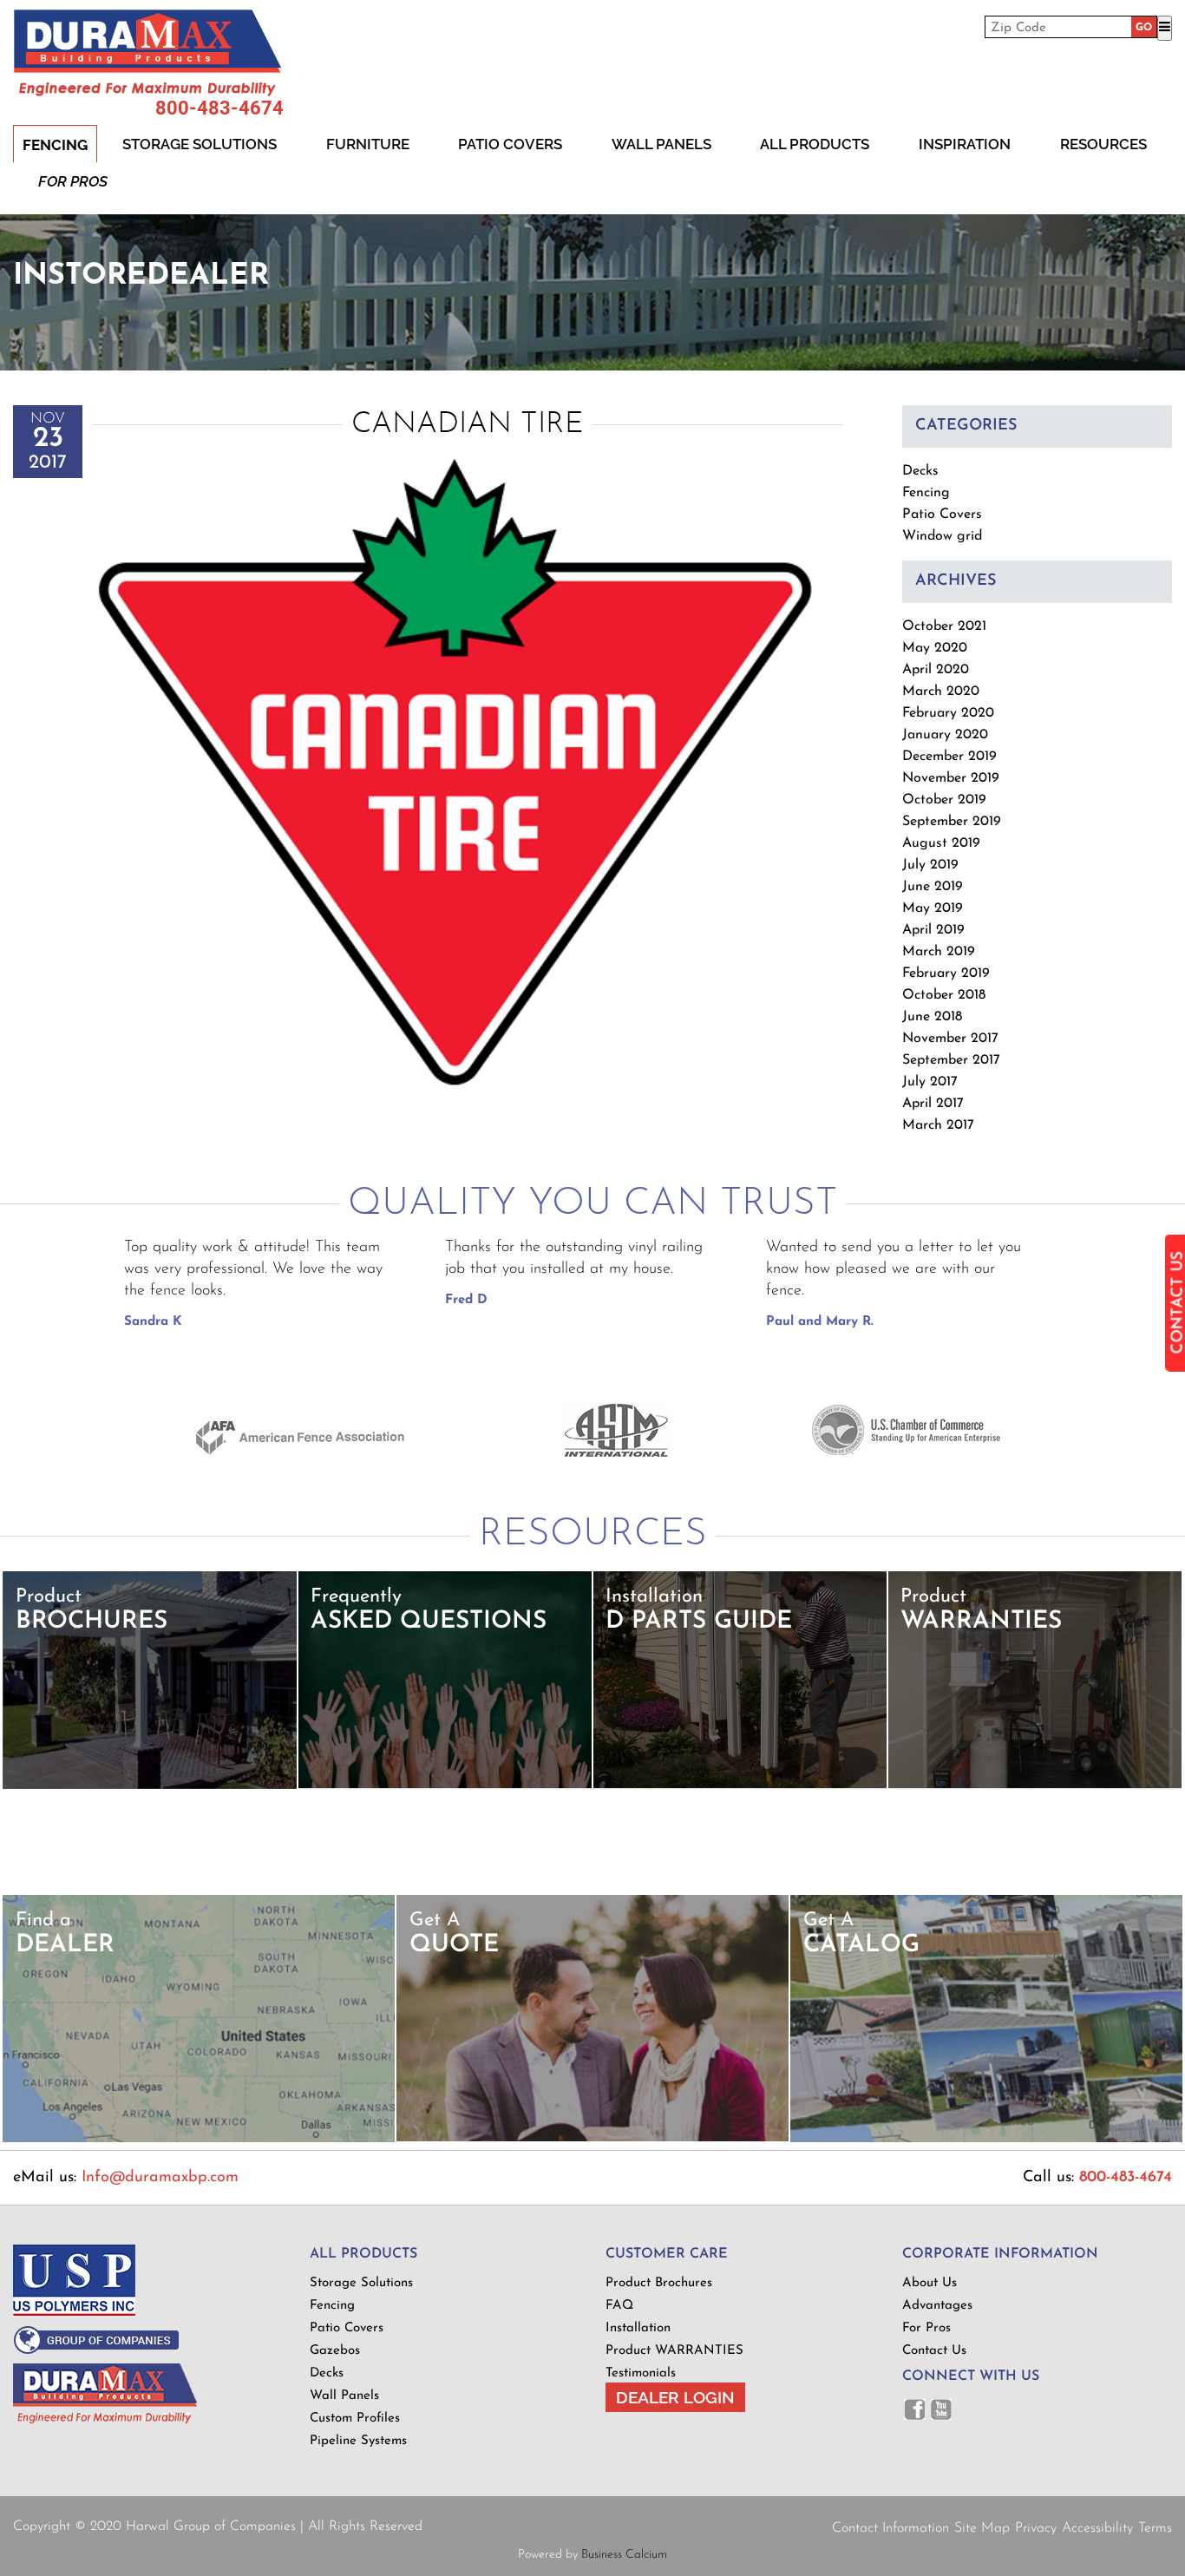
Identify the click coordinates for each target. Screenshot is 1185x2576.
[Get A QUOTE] (592, 2138)
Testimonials (641, 2373)
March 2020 (941, 692)
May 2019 (933, 908)
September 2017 (951, 1060)
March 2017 (938, 1125)
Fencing (55, 145)
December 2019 (949, 757)
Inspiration (965, 144)
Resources (1103, 144)
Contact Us (934, 2351)
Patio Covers (510, 144)
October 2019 (944, 800)
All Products (815, 144)
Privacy (1036, 2528)
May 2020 (935, 648)
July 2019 (930, 865)
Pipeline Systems (358, 2441)
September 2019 (952, 822)
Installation (638, 2328)
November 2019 (951, 778)
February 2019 (946, 973)
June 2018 (932, 1017)
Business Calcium (624, 2555)
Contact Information (890, 2528)
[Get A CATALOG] (987, 2139)
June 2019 (933, 887)
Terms (1155, 2528)
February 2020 (948, 713)
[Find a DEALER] (199, 2139)
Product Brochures (659, 2283)
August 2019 (941, 843)
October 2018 (944, 995)
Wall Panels (661, 144)
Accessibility (1097, 2528)
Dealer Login (675, 2397)
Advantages (937, 2306)
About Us (930, 2283)
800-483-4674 (219, 108)
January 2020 (945, 735)
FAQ (619, 2306)
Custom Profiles (355, 2419)
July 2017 (930, 1082)
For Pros (73, 181)
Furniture (368, 144)
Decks (920, 471)
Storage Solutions (200, 144)
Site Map (982, 2528)
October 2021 (944, 626)
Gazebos (335, 2351)
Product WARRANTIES (674, 2351)
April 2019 (933, 930)
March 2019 (939, 952)
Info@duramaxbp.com (160, 2178)
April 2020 (936, 670)
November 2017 (950, 1039)
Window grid (942, 536)
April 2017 (933, 1104)
